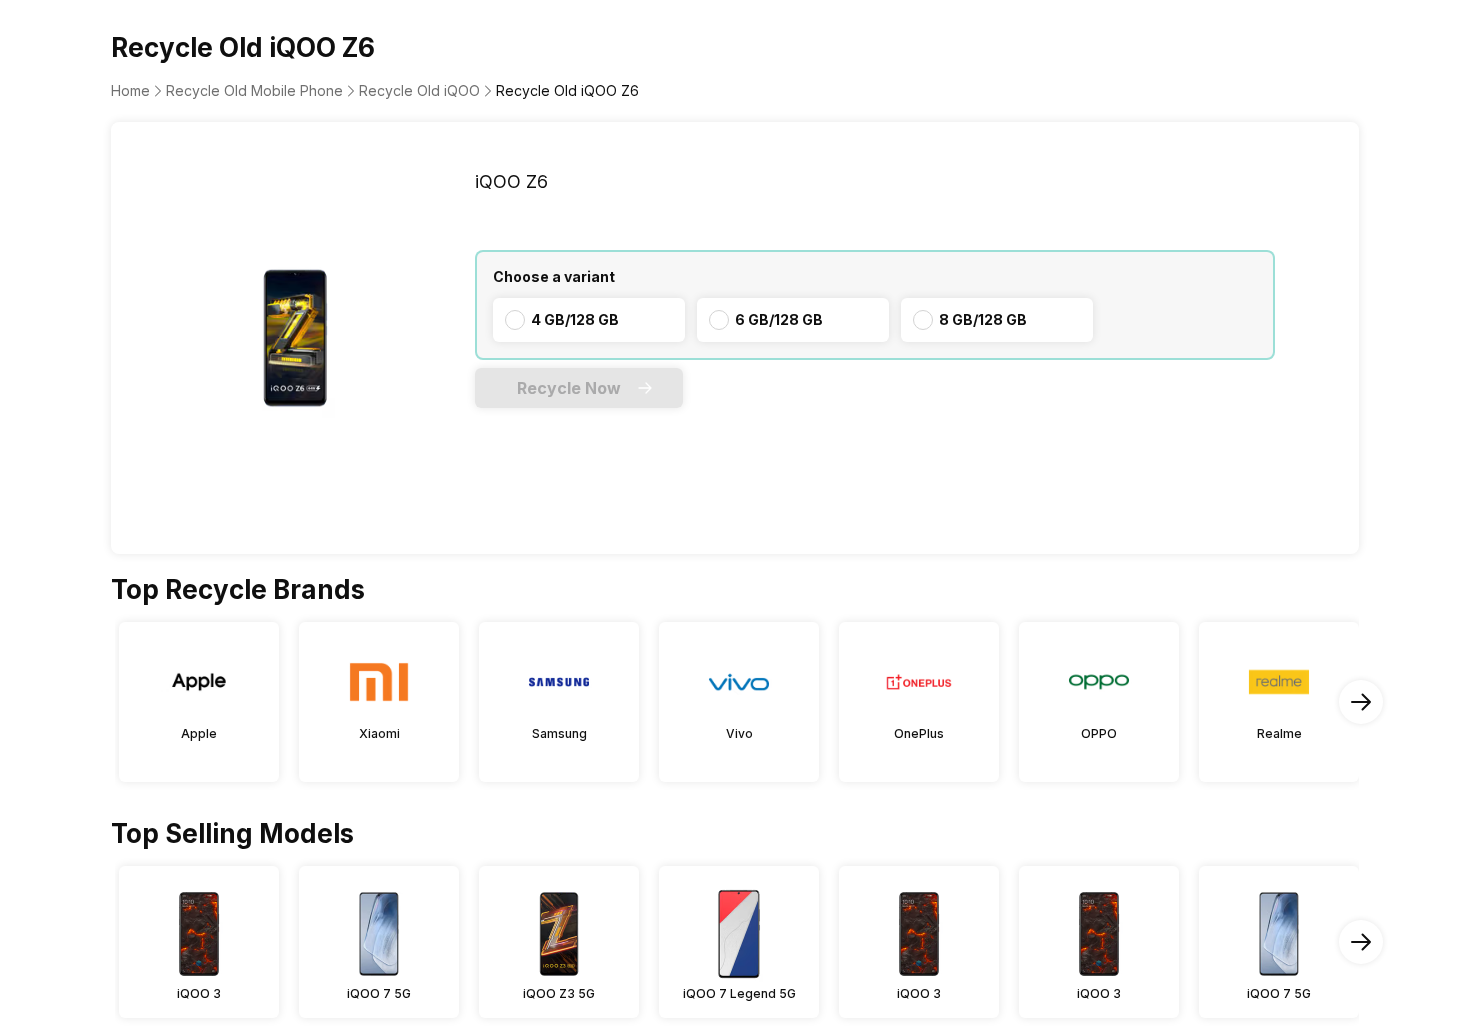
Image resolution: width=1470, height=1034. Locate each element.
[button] (579, 388)
